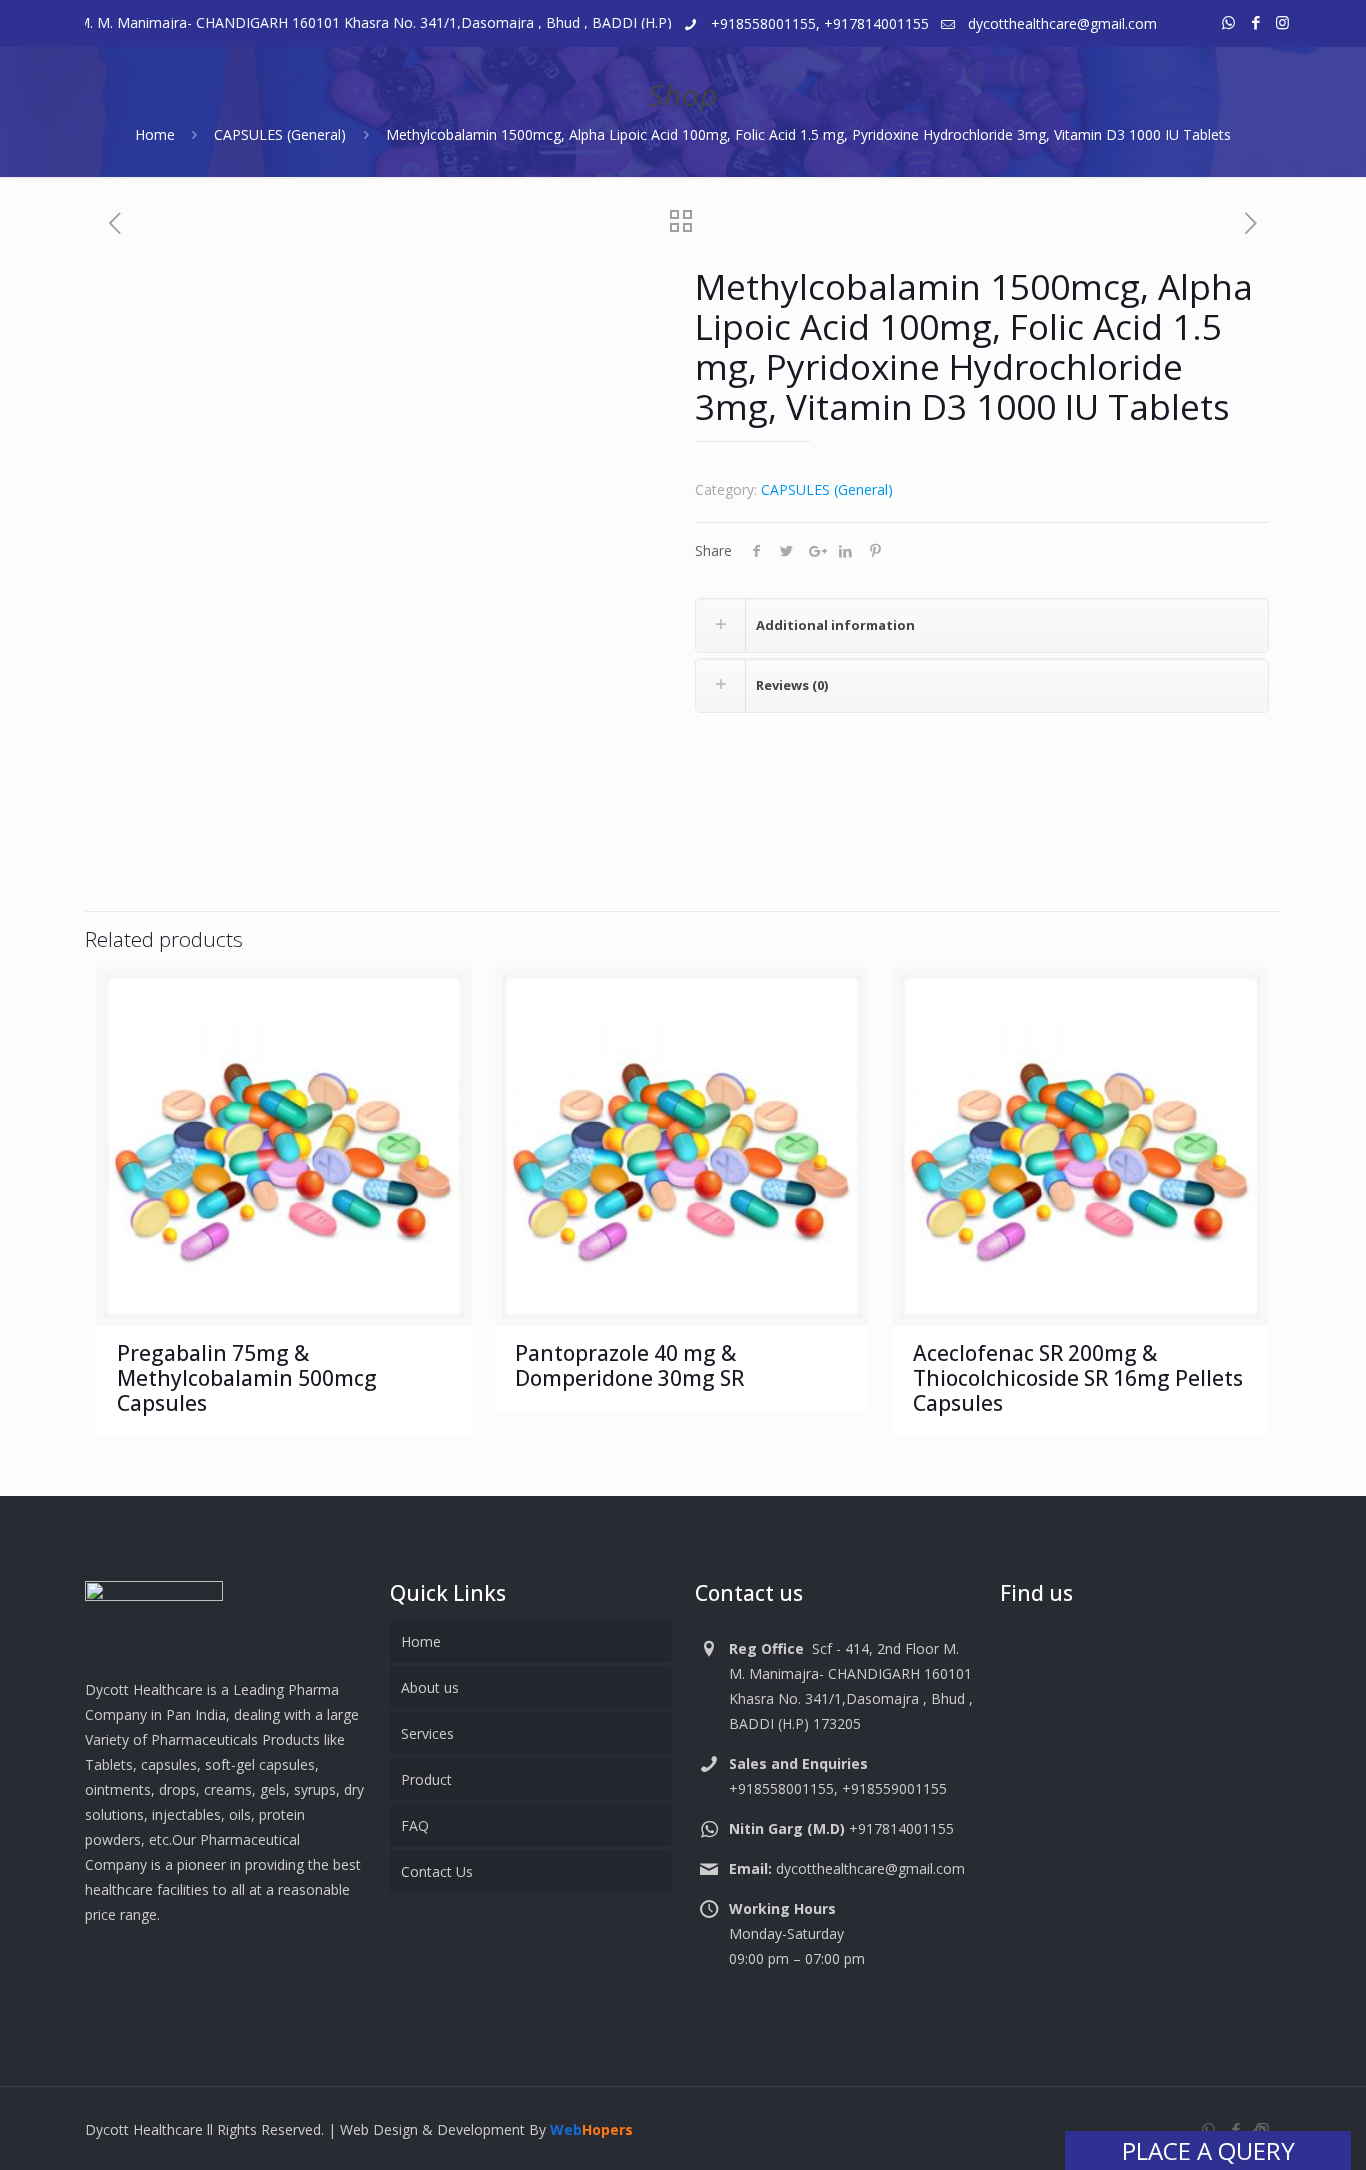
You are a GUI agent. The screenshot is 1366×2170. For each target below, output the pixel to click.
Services (427, 1733)
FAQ (415, 1825)
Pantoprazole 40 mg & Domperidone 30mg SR (629, 1365)
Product (426, 1779)
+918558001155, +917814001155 (820, 23)
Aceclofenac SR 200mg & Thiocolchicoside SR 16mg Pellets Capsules (1078, 1378)
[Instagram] (1282, 22)
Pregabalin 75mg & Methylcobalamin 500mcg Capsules (247, 1378)
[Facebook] (1255, 22)
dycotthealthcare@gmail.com (1062, 23)
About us (430, 1687)
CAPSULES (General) (280, 134)
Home (155, 134)
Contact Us (437, 1871)
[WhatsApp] (1228, 22)
